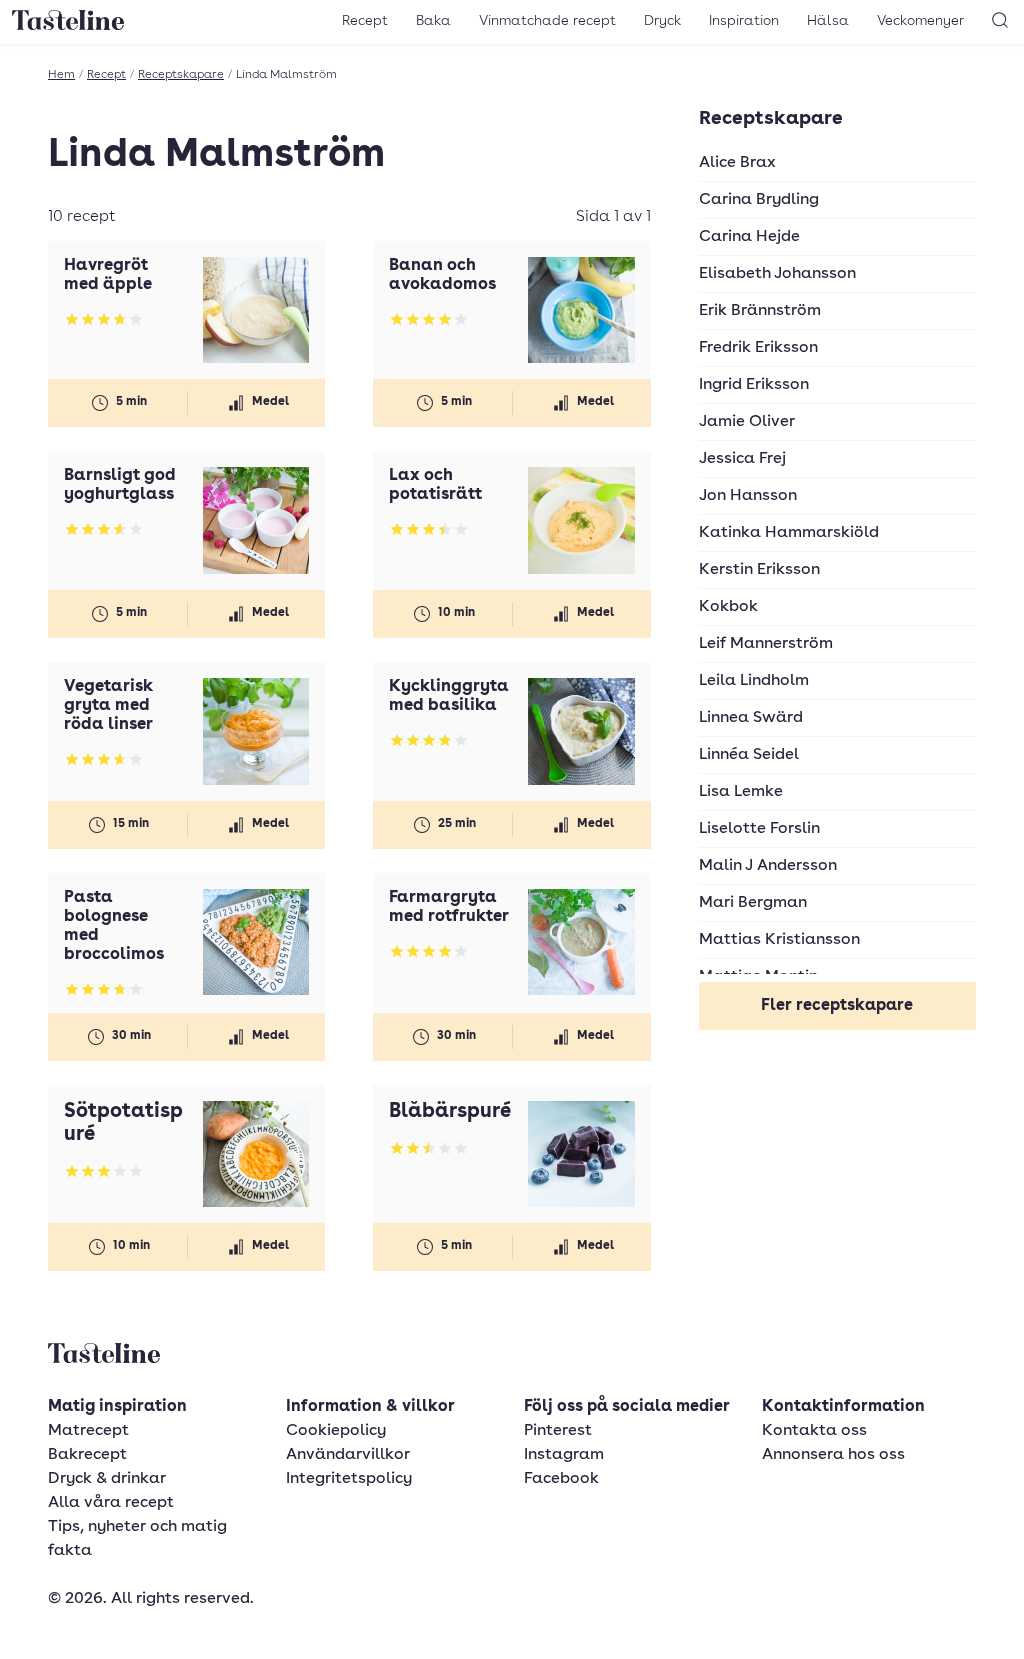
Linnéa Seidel (749, 755)
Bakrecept (87, 1455)
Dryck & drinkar (107, 1479)
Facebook (561, 1479)
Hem (61, 75)
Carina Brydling (759, 200)
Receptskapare (181, 75)
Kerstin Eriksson (759, 570)
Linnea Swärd (751, 718)
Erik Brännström (760, 311)
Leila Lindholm (754, 681)
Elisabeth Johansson (777, 274)
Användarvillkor (348, 1455)
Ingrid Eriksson (754, 385)
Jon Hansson (748, 496)
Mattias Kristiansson (779, 940)
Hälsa (828, 21)
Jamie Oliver (747, 422)
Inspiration (744, 21)
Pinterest (558, 1431)
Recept (365, 21)
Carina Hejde (749, 237)
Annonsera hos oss (833, 1455)
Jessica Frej (742, 459)
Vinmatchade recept (547, 21)
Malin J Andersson (768, 866)
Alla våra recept (111, 1503)
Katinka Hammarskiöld (789, 533)
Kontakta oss (814, 1431)
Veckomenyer (920, 21)
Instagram (564, 1455)
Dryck (662, 21)
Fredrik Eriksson (758, 348)
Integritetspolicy (349, 1479)
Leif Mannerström (766, 644)
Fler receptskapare (837, 1006)
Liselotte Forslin (759, 829)
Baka (433, 21)
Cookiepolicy (336, 1431)
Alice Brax (737, 163)
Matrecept (88, 1431)
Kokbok (728, 607)
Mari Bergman (753, 903)
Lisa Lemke (741, 792)
